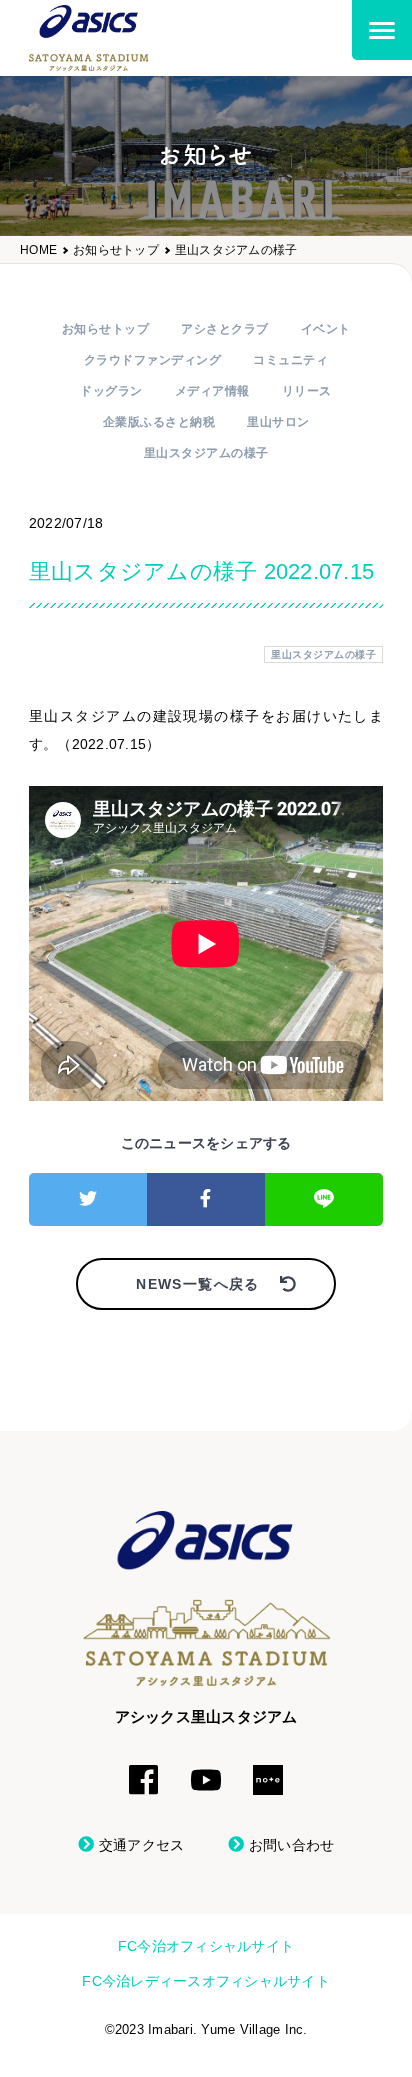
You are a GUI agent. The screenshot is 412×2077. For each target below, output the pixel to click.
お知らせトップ (116, 250)
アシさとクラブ (225, 329)
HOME (38, 250)
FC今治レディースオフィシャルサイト (206, 1981)
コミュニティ (290, 360)
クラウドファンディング (153, 360)
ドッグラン (111, 391)
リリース (307, 391)
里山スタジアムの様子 (236, 250)
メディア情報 (212, 391)
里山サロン (278, 422)
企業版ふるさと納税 (159, 422)
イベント (326, 329)
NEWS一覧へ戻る (198, 1284)
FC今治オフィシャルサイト (206, 1946)
